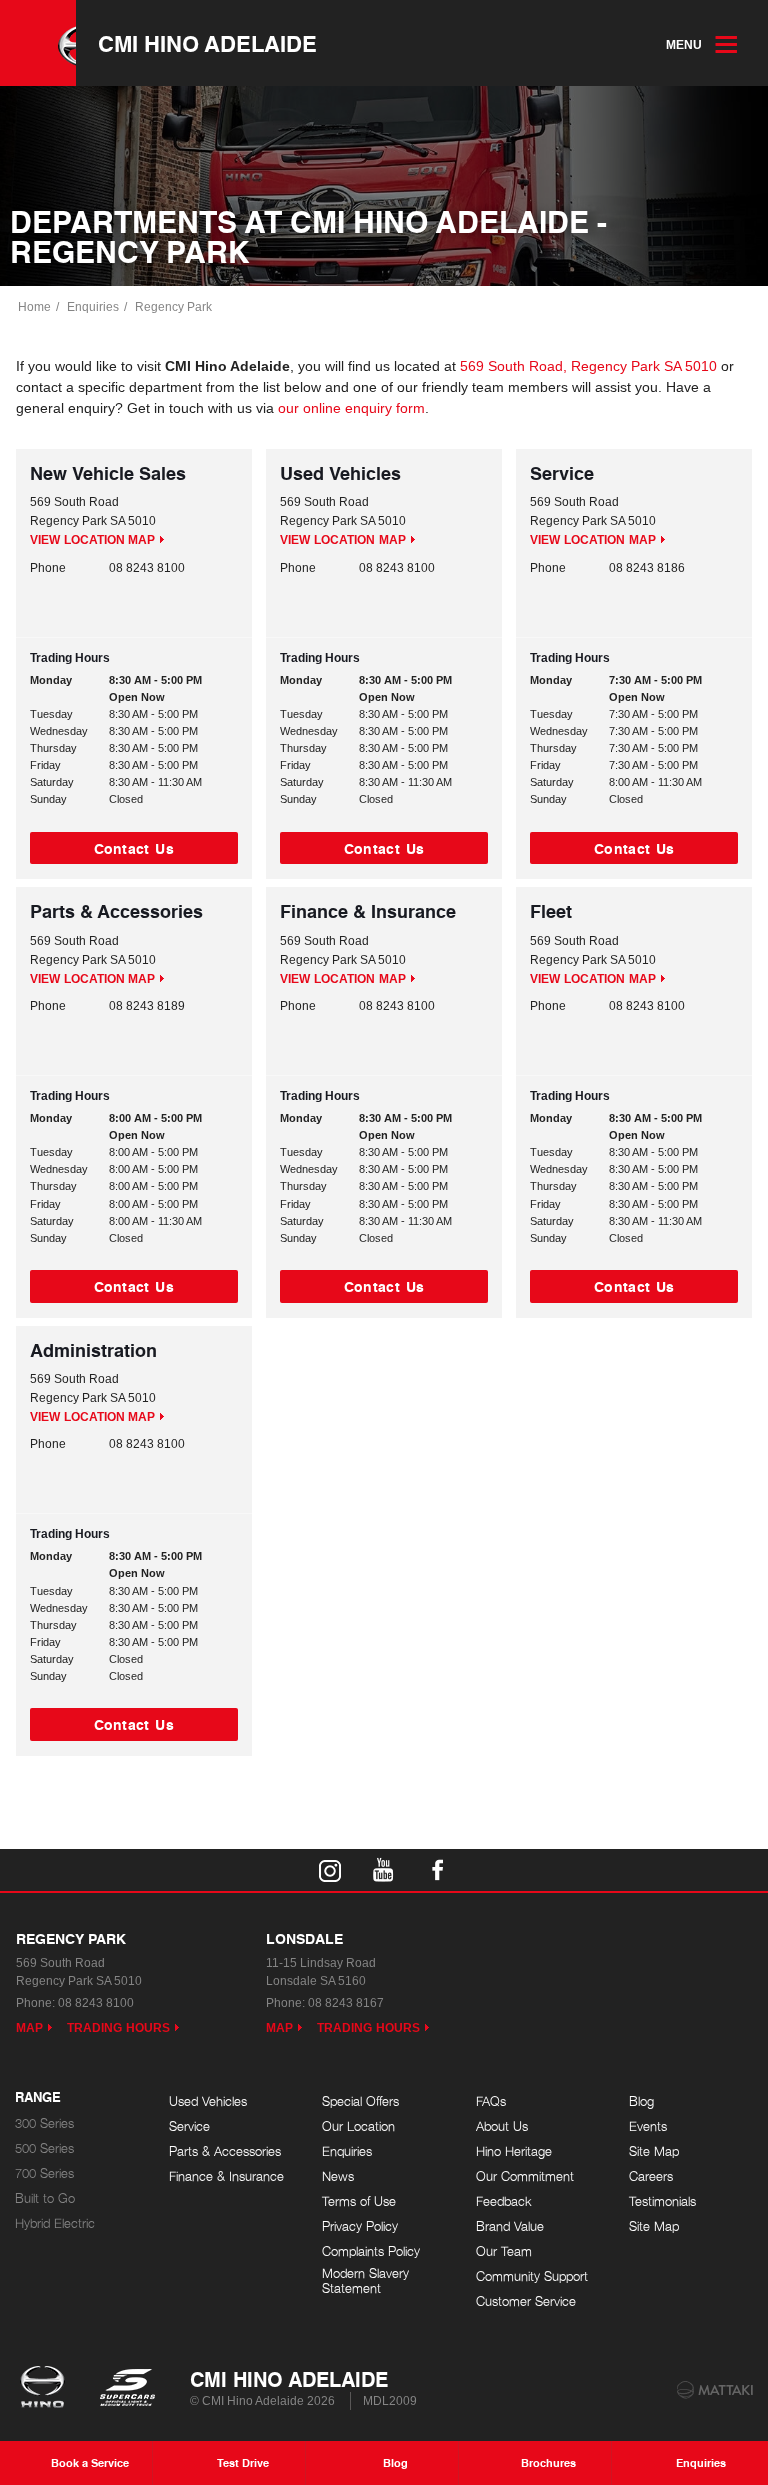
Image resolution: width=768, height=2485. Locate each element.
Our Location (358, 2126)
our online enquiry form (351, 408)
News (338, 2176)
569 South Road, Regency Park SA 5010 (588, 366)
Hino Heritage (514, 2151)
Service (189, 2126)
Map (29, 2028)
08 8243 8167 (346, 2003)
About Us (502, 2126)
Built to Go (45, 2198)
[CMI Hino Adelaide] (38, 43)
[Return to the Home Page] (46, 2389)
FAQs (491, 2101)
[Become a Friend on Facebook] (438, 1870)
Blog (641, 2101)
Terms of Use (359, 2201)
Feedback (504, 2201)
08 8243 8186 (647, 568)
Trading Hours (118, 2028)
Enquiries (93, 307)
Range (38, 2098)
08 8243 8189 (147, 1006)
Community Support (532, 2276)
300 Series (44, 2123)
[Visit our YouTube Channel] (384, 1870)
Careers (651, 2176)
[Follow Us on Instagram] (330, 1870)
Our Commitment (525, 2176)
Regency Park (173, 307)
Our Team (504, 2251)
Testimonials (662, 2201)
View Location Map (92, 540)
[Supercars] (126, 2389)
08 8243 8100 (147, 568)
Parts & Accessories (225, 2151)
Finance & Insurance (226, 2176)
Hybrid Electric (55, 2223)
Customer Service (526, 2301)
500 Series (44, 2148)
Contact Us (134, 848)
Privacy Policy (360, 2226)
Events (648, 2126)
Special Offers (360, 2101)
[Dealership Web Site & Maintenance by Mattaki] (715, 2390)
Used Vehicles (208, 2101)
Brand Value (510, 2226)
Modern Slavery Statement (365, 2281)
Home (34, 307)
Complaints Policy (371, 2251)
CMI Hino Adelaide (207, 43)
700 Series (44, 2173)
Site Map (654, 2151)
